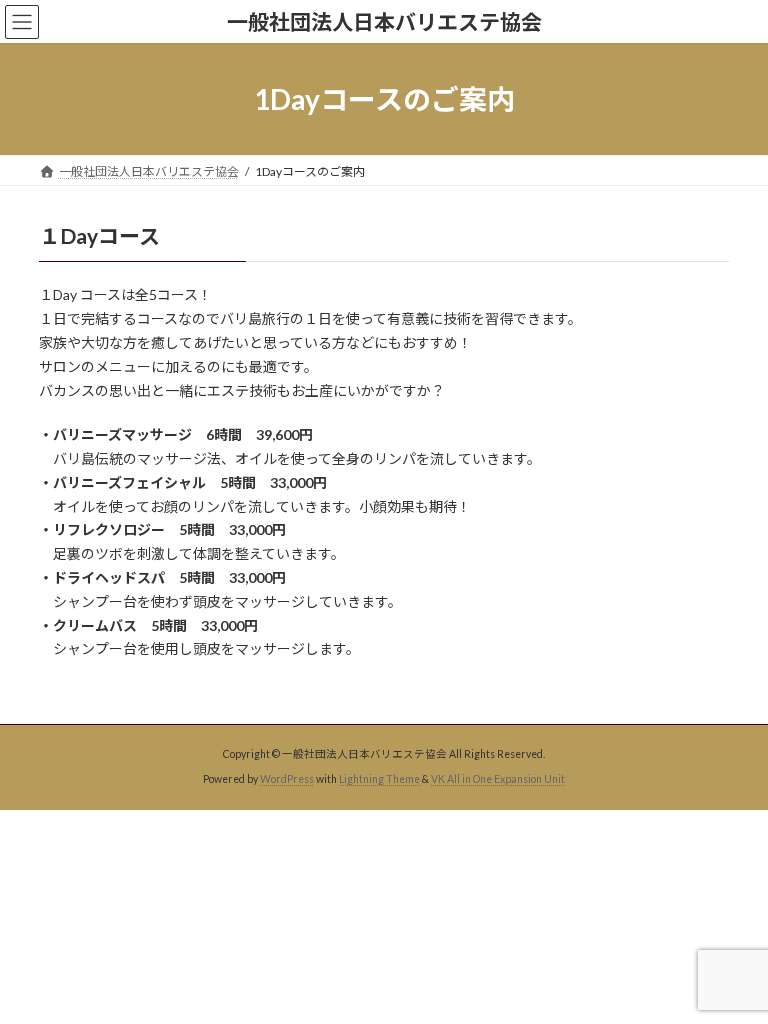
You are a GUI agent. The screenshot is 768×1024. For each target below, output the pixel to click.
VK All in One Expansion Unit (498, 779)
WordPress (287, 779)
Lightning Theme (379, 779)
